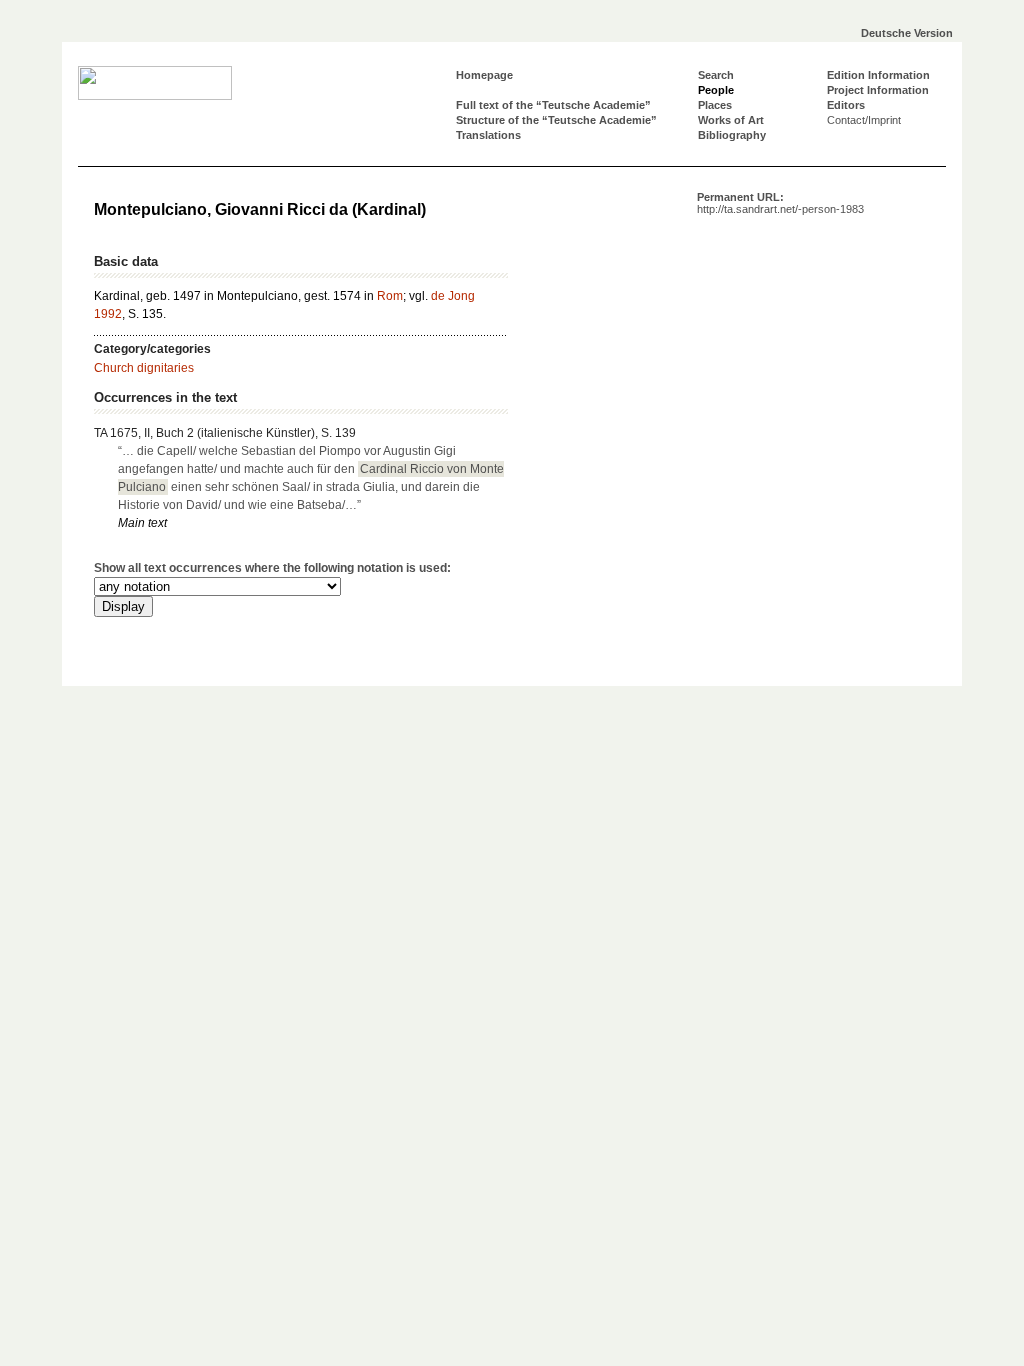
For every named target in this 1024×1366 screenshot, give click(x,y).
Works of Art (731, 120)
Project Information (878, 90)
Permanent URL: (780, 203)
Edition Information (878, 75)
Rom (390, 296)
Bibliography (732, 135)
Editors (846, 105)
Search (716, 75)
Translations (488, 135)
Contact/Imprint (864, 120)
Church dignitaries (144, 368)
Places (715, 105)
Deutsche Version (907, 33)
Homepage (484, 75)
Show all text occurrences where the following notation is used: (272, 568)
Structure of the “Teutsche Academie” (556, 120)
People (716, 90)
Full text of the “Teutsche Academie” (553, 105)
